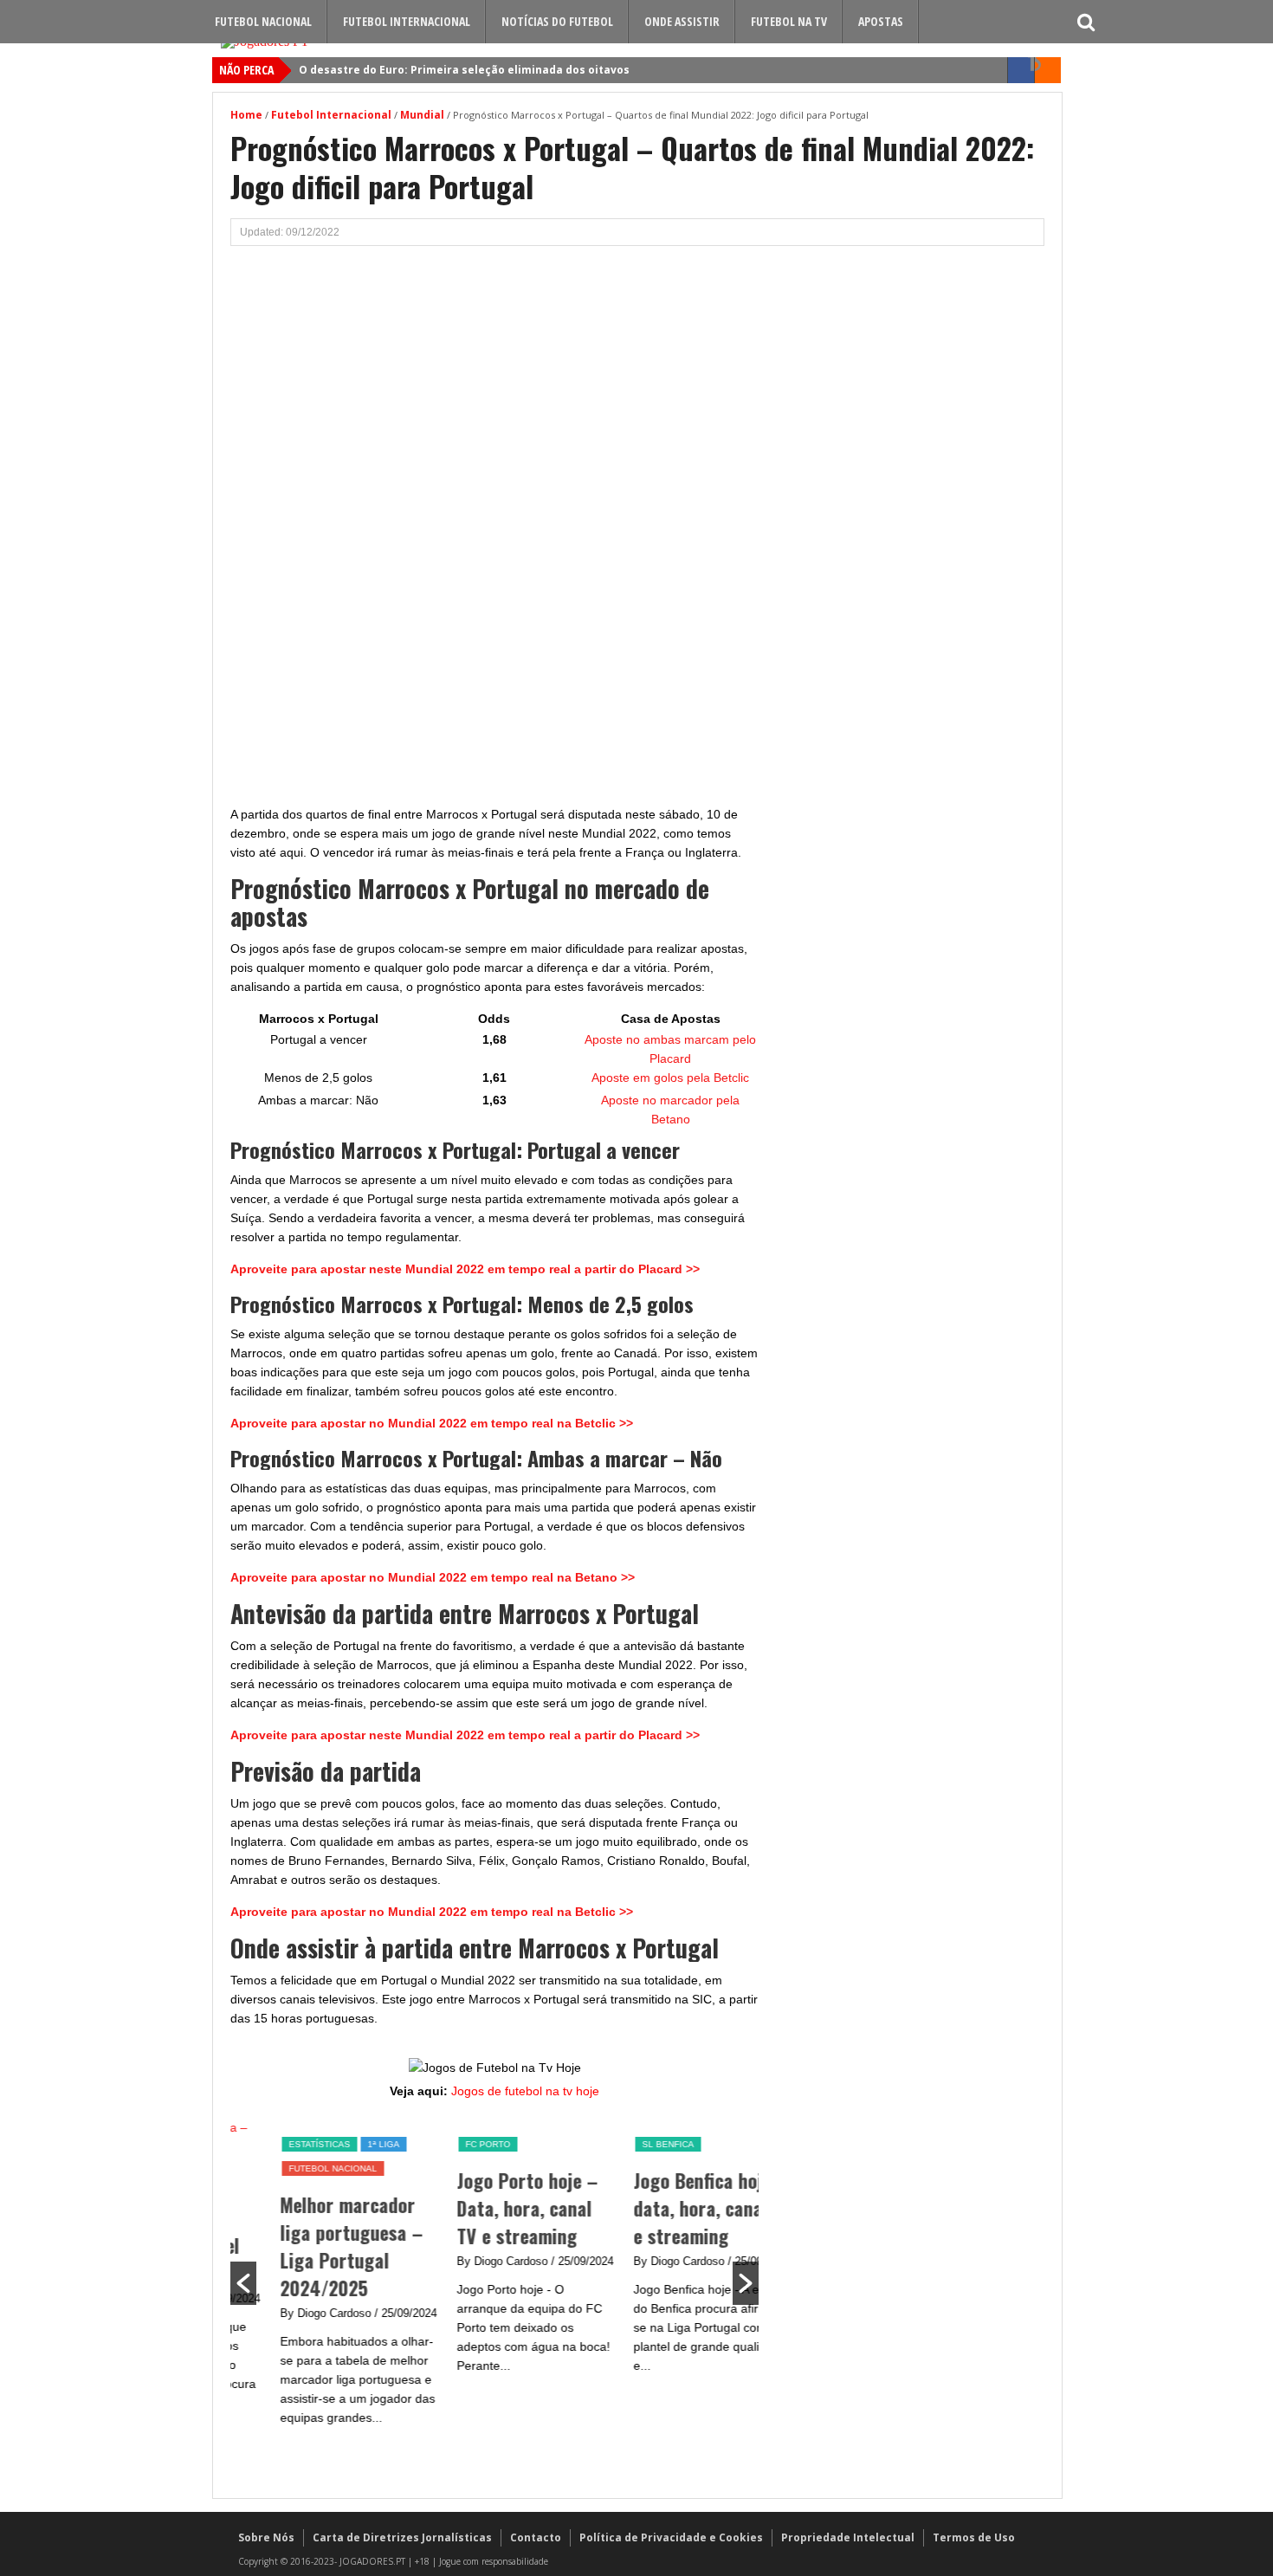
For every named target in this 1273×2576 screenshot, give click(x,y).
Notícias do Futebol (557, 21)
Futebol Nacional (263, 21)
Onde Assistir (682, 21)
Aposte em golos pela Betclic (670, 1078)
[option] (319, 2281)
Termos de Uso (974, 2537)
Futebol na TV (789, 21)
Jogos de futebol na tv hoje (525, 2091)
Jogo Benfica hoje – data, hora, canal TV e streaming (672, 2208)
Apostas (881, 21)
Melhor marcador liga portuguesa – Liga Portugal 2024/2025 (310, 2246)
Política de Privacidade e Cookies (671, 2537)
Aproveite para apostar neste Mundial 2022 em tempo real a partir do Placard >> (465, 1269)
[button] (243, 2283)
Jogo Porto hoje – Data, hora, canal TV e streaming (486, 2208)
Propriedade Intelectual (848, 2537)
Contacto (536, 2537)
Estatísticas (278, 2144)
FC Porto (447, 2144)
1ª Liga (342, 2144)
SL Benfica (627, 2144)
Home (246, 115)
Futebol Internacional (407, 21)
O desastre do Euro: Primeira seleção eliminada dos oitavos (464, 70)
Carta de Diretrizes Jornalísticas (402, 2537)
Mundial (422, 115)
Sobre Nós (266, 2537)
